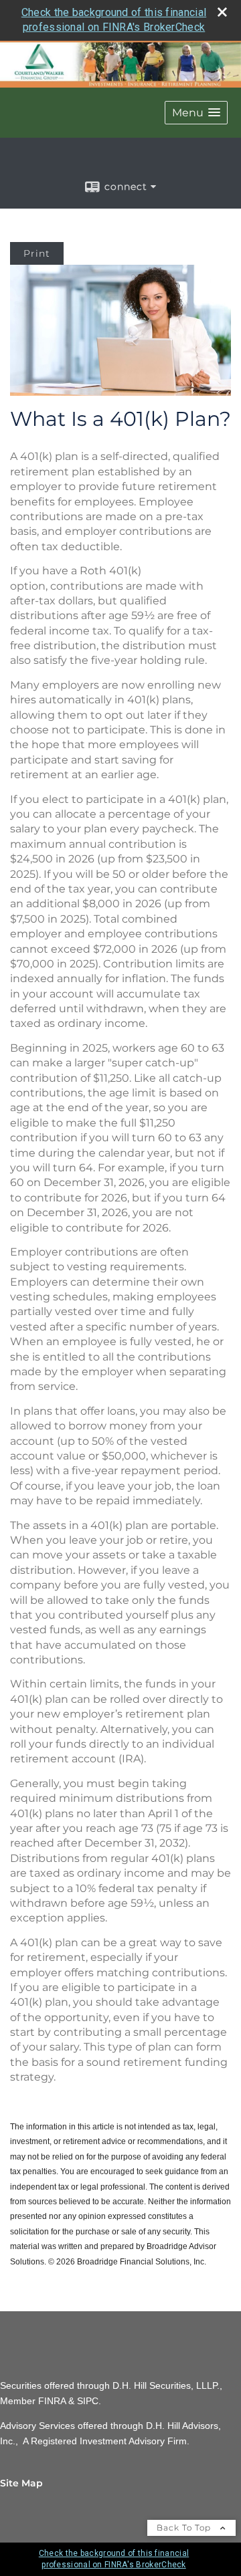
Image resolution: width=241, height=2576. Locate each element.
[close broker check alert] (222, 12)
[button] (196, 113)
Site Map (21, 2483)
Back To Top (185, 2528)
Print (37, 253)
